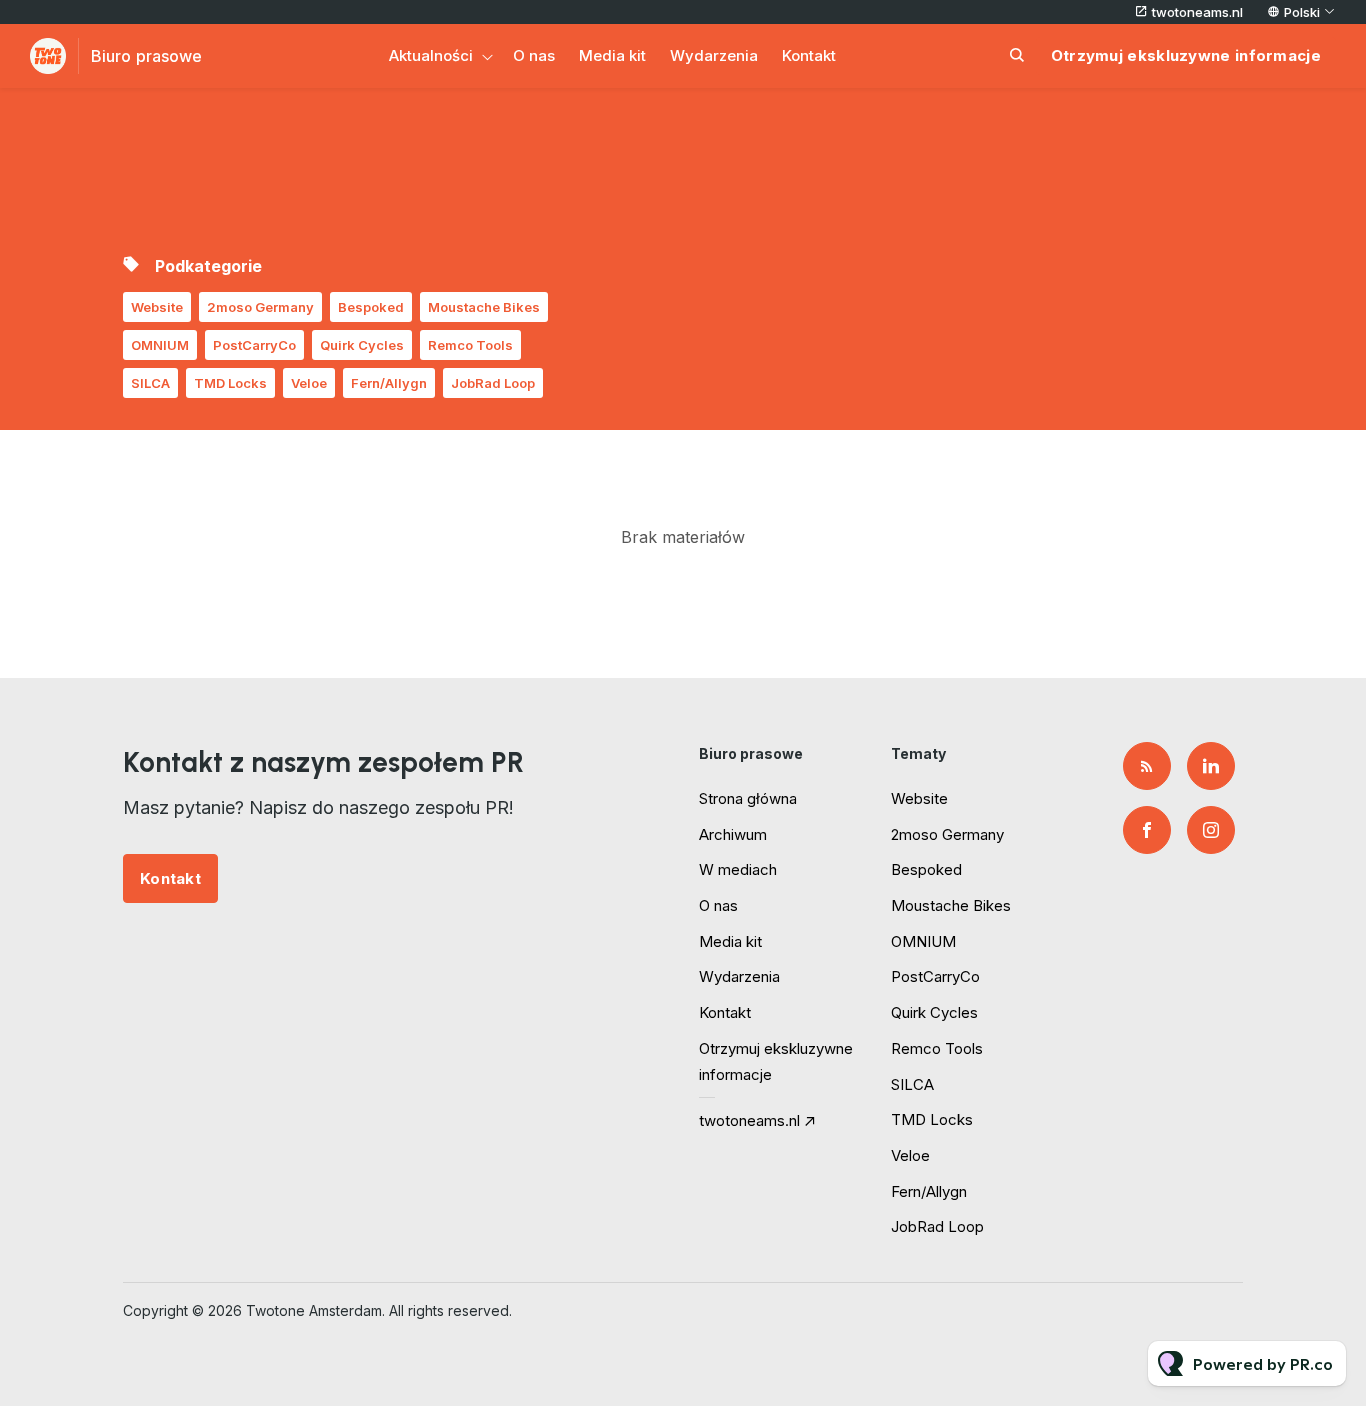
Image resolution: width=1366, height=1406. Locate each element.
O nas (534, 55)
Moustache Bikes (484, 307)
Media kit (612, 55)
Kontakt (809, 55)
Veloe (309, 383)
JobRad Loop (493, 383)
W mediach (738, 869)
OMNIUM (160, 345)
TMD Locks (230, 383)
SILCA (150, 383)
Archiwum (733, 834)
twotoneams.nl (1197, 12)
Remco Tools (470, 345)
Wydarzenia (714, 55)
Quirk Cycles (362, 345)
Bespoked (371, 307)
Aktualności (431, 55)
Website (157, 307)
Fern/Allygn (389, 383)
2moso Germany (260, 307)
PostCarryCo (254, 345)
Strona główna (748, 798)
